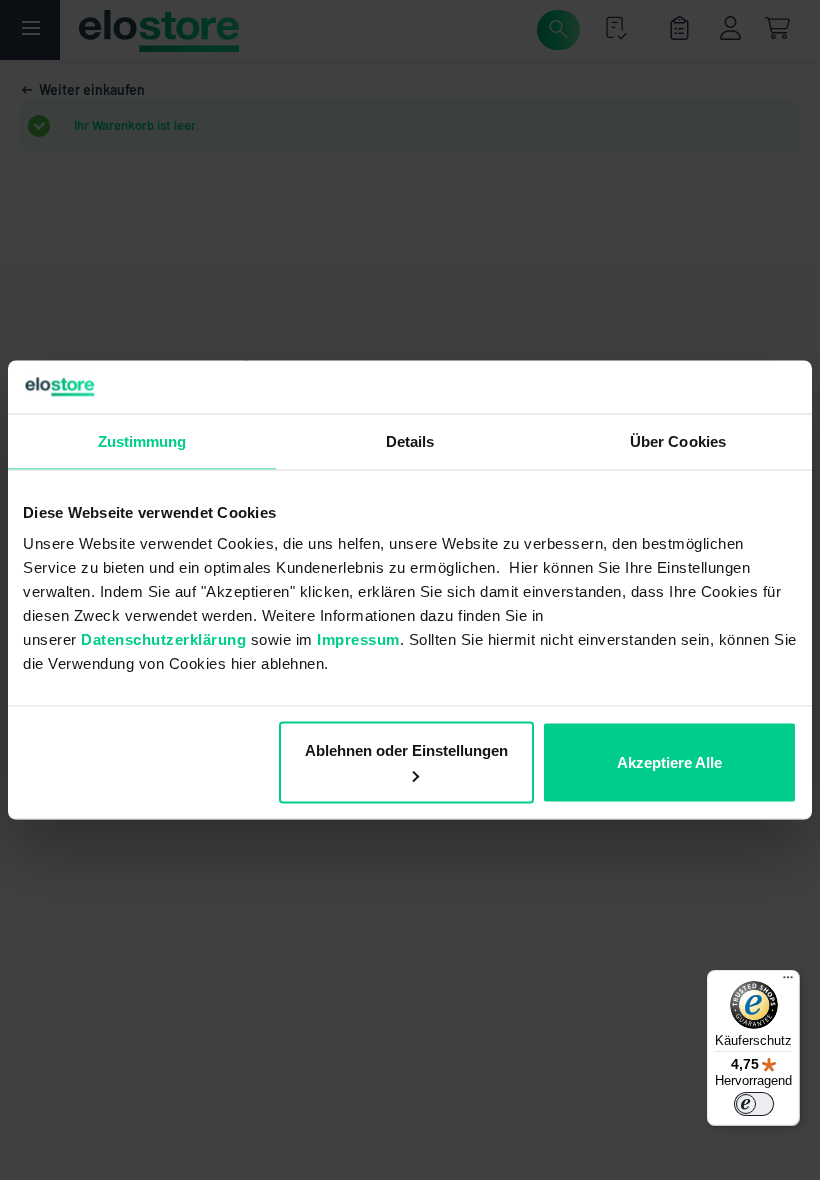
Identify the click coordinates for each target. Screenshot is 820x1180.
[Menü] (788, 982)
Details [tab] (410, 440)
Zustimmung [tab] (142, 440)
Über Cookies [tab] (678, 440)
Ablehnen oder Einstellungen (406, 750)
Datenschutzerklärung (163, 639)
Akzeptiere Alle (669, 762)
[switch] (754, 1104)
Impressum (358, 639)
